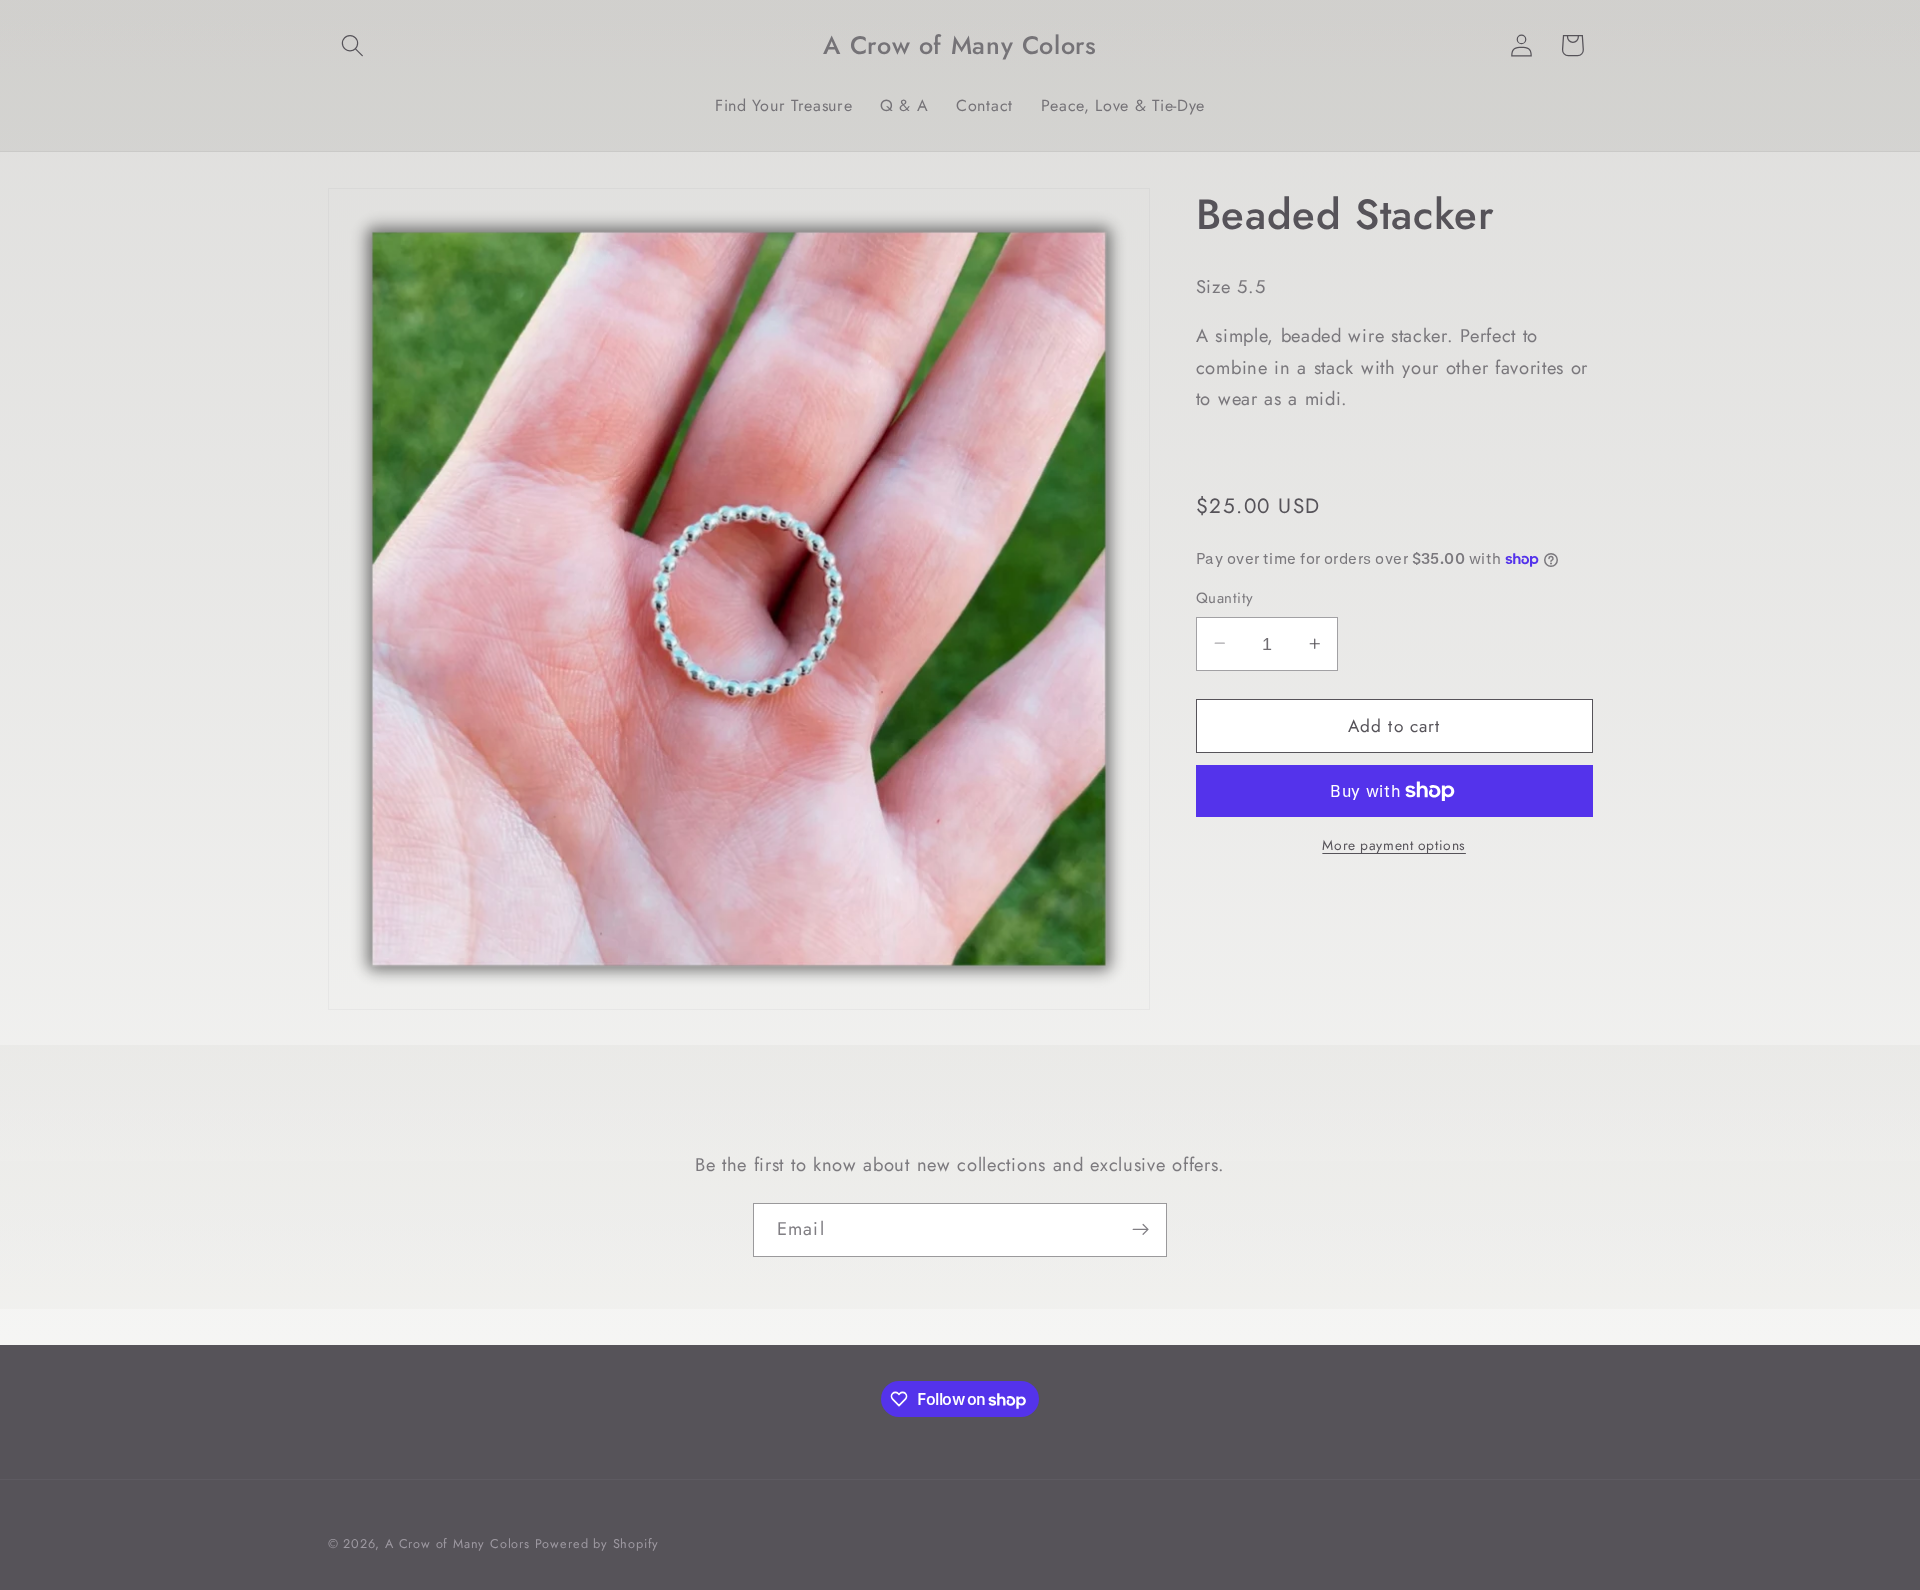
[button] (353, 45)
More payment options (1394, 845)
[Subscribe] (1140, 1230)
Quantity (1225, 598)
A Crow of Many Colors (457, 1543)
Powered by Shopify (597, 1543)
